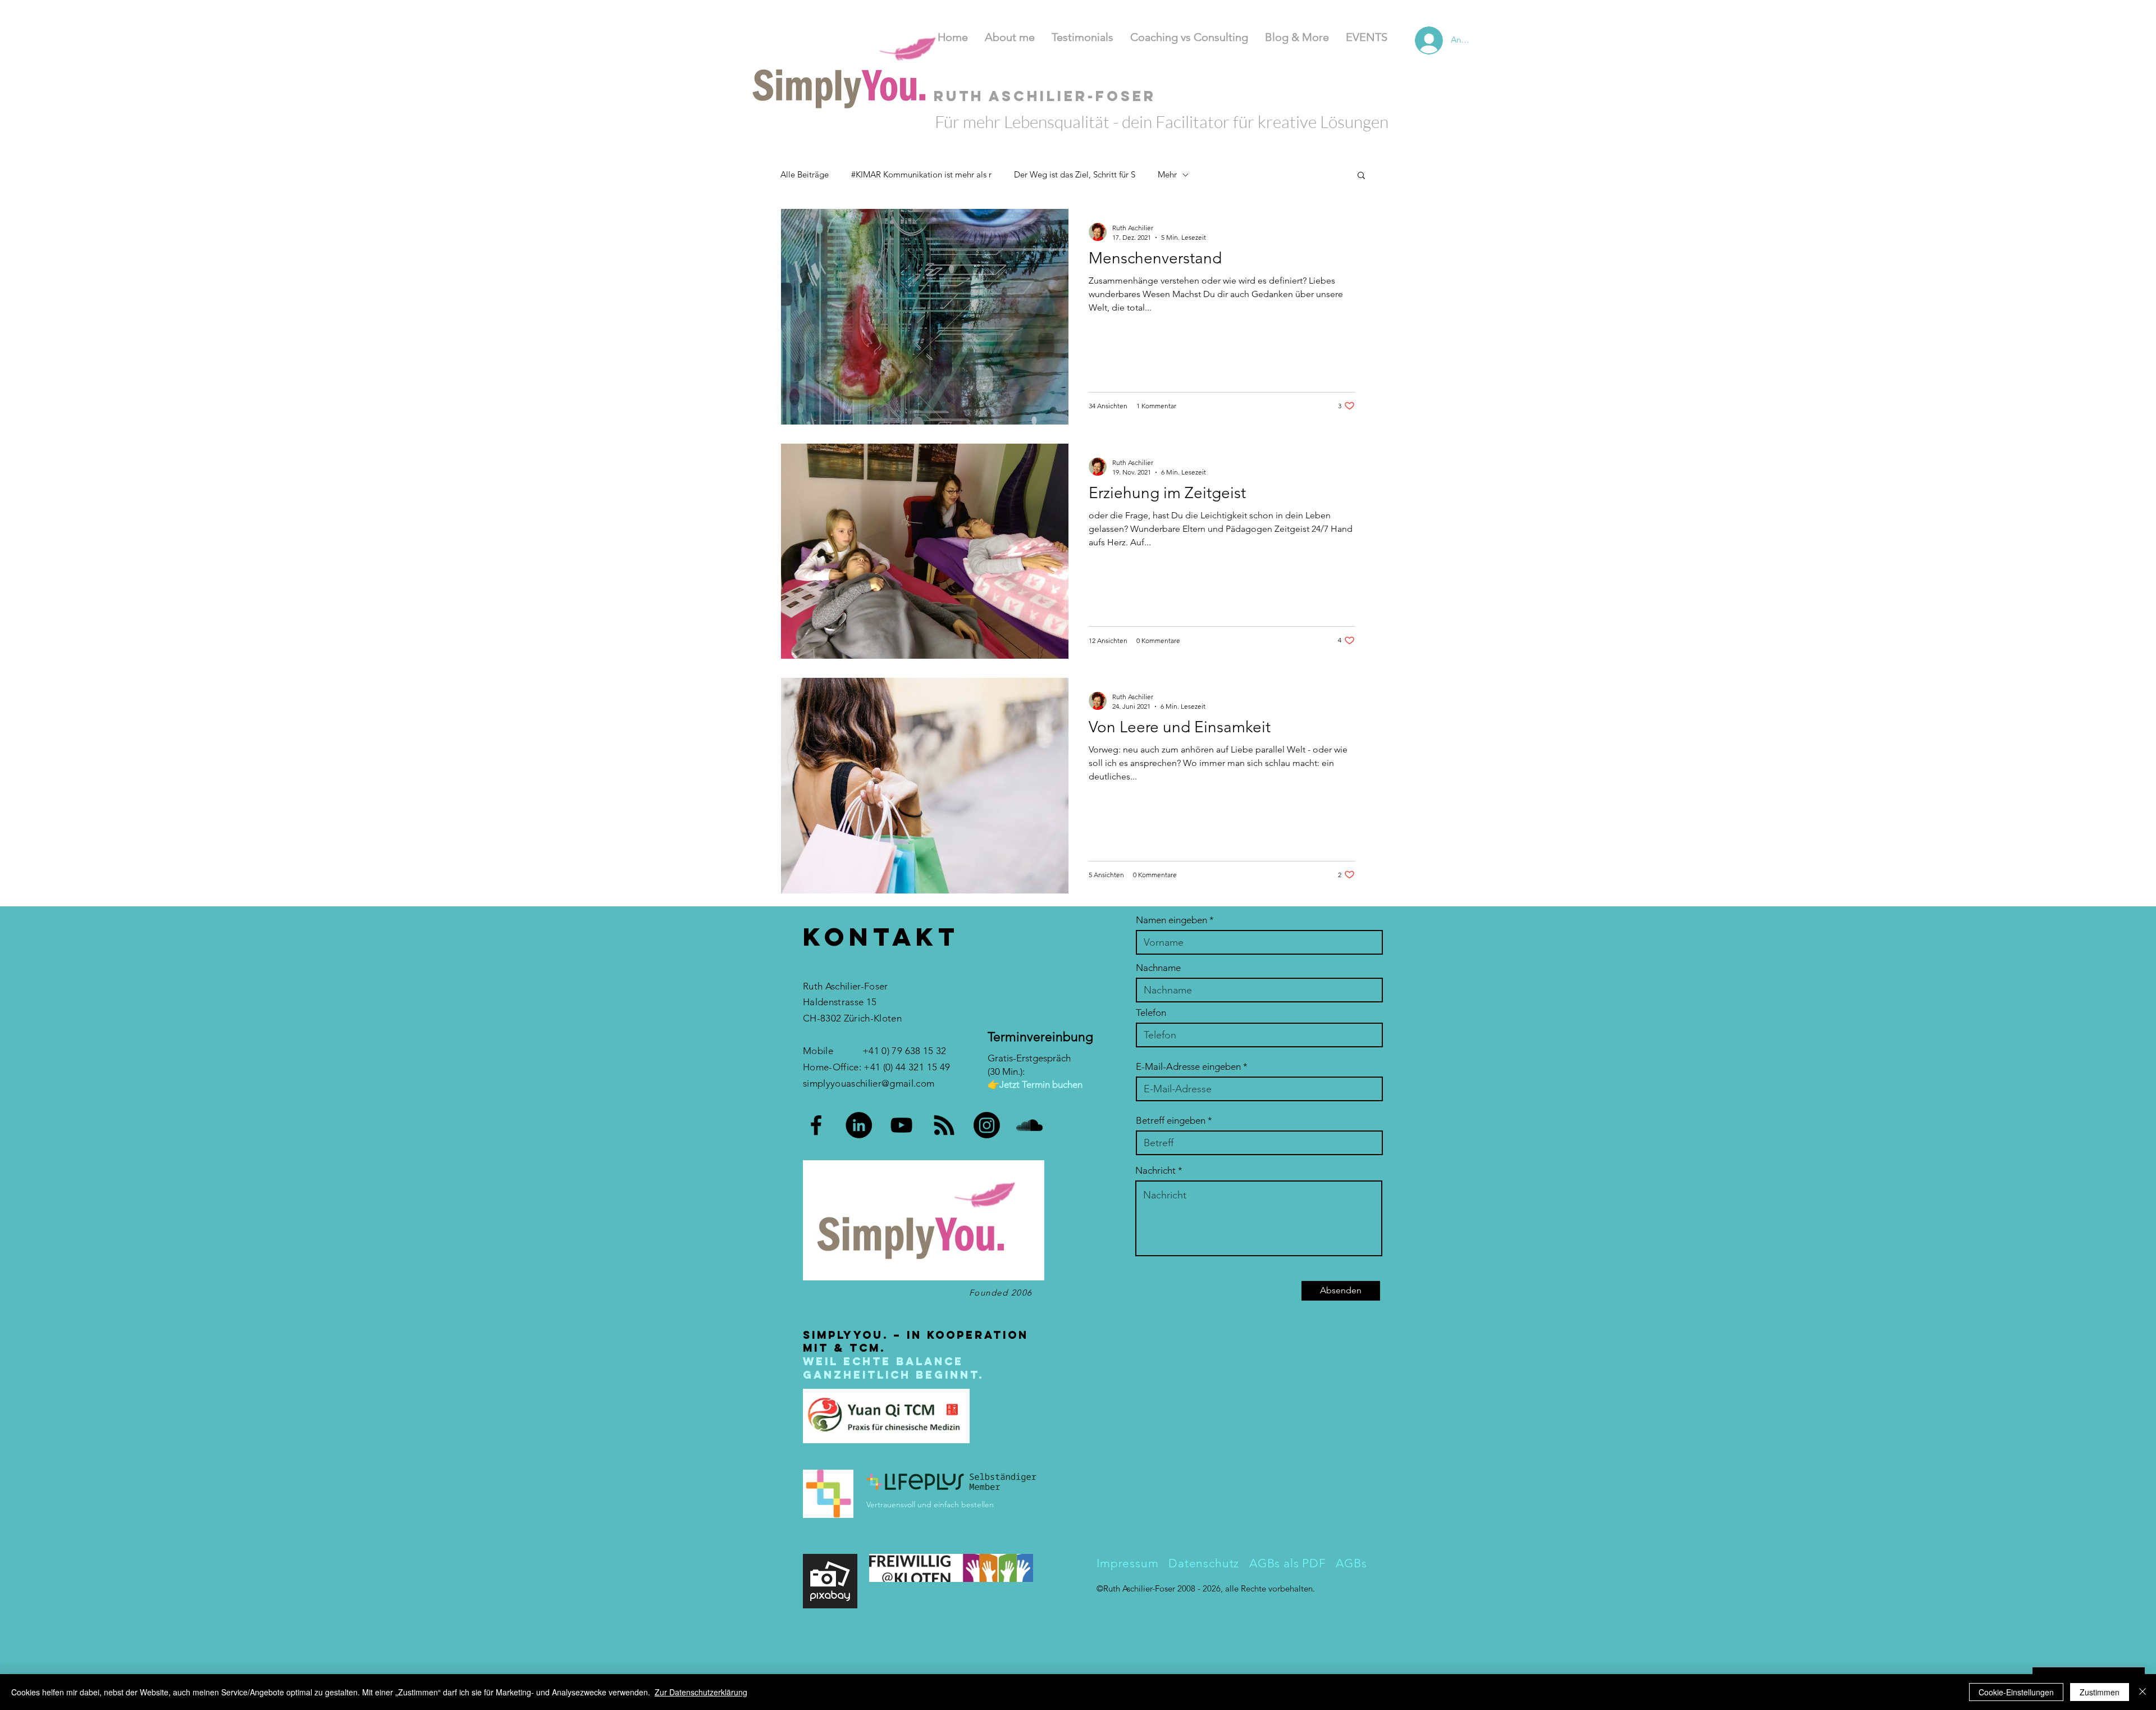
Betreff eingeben (1171, 1121)
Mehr (1167, 174)
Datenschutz (1202, 1563)
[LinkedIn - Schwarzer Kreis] (859, 1125)
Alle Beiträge (805, 174)
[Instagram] (987, 1125)
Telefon (1151, 1013)
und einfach (938, 1504)
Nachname (1158, 968)
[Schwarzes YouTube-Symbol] (901, 1125)
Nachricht (1155, 1171)
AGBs (1351, 1563)
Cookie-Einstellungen (2016, 1692)
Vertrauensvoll (892, 1504)
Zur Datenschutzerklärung (701, 1692)
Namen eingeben (1171, 920)
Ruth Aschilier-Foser (1140, 1588)
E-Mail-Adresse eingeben (1188, 1067)
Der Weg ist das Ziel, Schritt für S (1075, 174)
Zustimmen (2100, 1692)
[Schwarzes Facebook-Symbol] (816, 1125)
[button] (1361, 176)
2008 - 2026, (1201, 1588)
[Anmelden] (1415, 40)
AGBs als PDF (1289, 1563)
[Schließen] (2143, 1692)
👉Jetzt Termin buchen (1035, 1084)
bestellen (977, 1504)
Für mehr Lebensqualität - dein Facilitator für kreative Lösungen (1162, 122)
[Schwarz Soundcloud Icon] (1029, 1125)
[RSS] (944, 1125)
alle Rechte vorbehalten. (1270, 1588)
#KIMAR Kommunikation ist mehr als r (921, 174)
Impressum (1128, 1563)
